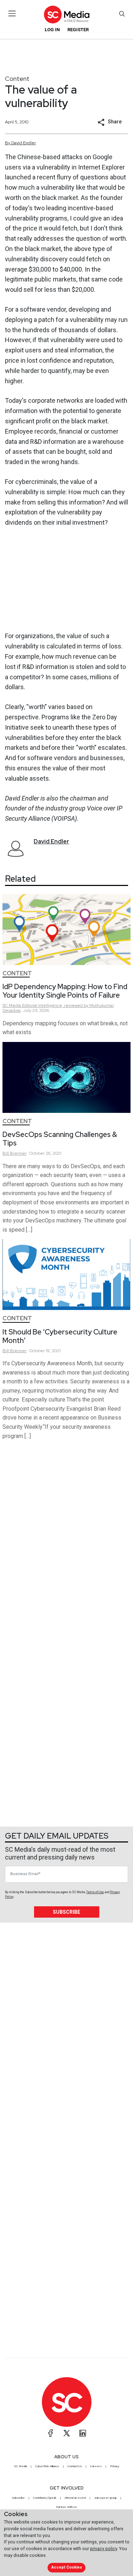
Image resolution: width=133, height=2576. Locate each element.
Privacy (115, 2466)
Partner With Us (66, 2507)
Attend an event (75, 2498)
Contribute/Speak (45, 2498)
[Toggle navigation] (12, 13)
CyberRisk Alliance (47, 2466)
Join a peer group (105, 2498)
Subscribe (66, 1912)
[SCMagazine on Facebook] (51, 2433)
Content (17, 79)
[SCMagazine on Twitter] (67, 2433)
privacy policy (104, 2549)
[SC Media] (66, 14)
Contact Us (75, 2466)
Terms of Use (95, 1892)
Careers (96, 2466)
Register (78, 30)
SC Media (21, 2466)
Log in (52, 30)
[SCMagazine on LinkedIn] (83, 2433)
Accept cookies (67, 2567)
